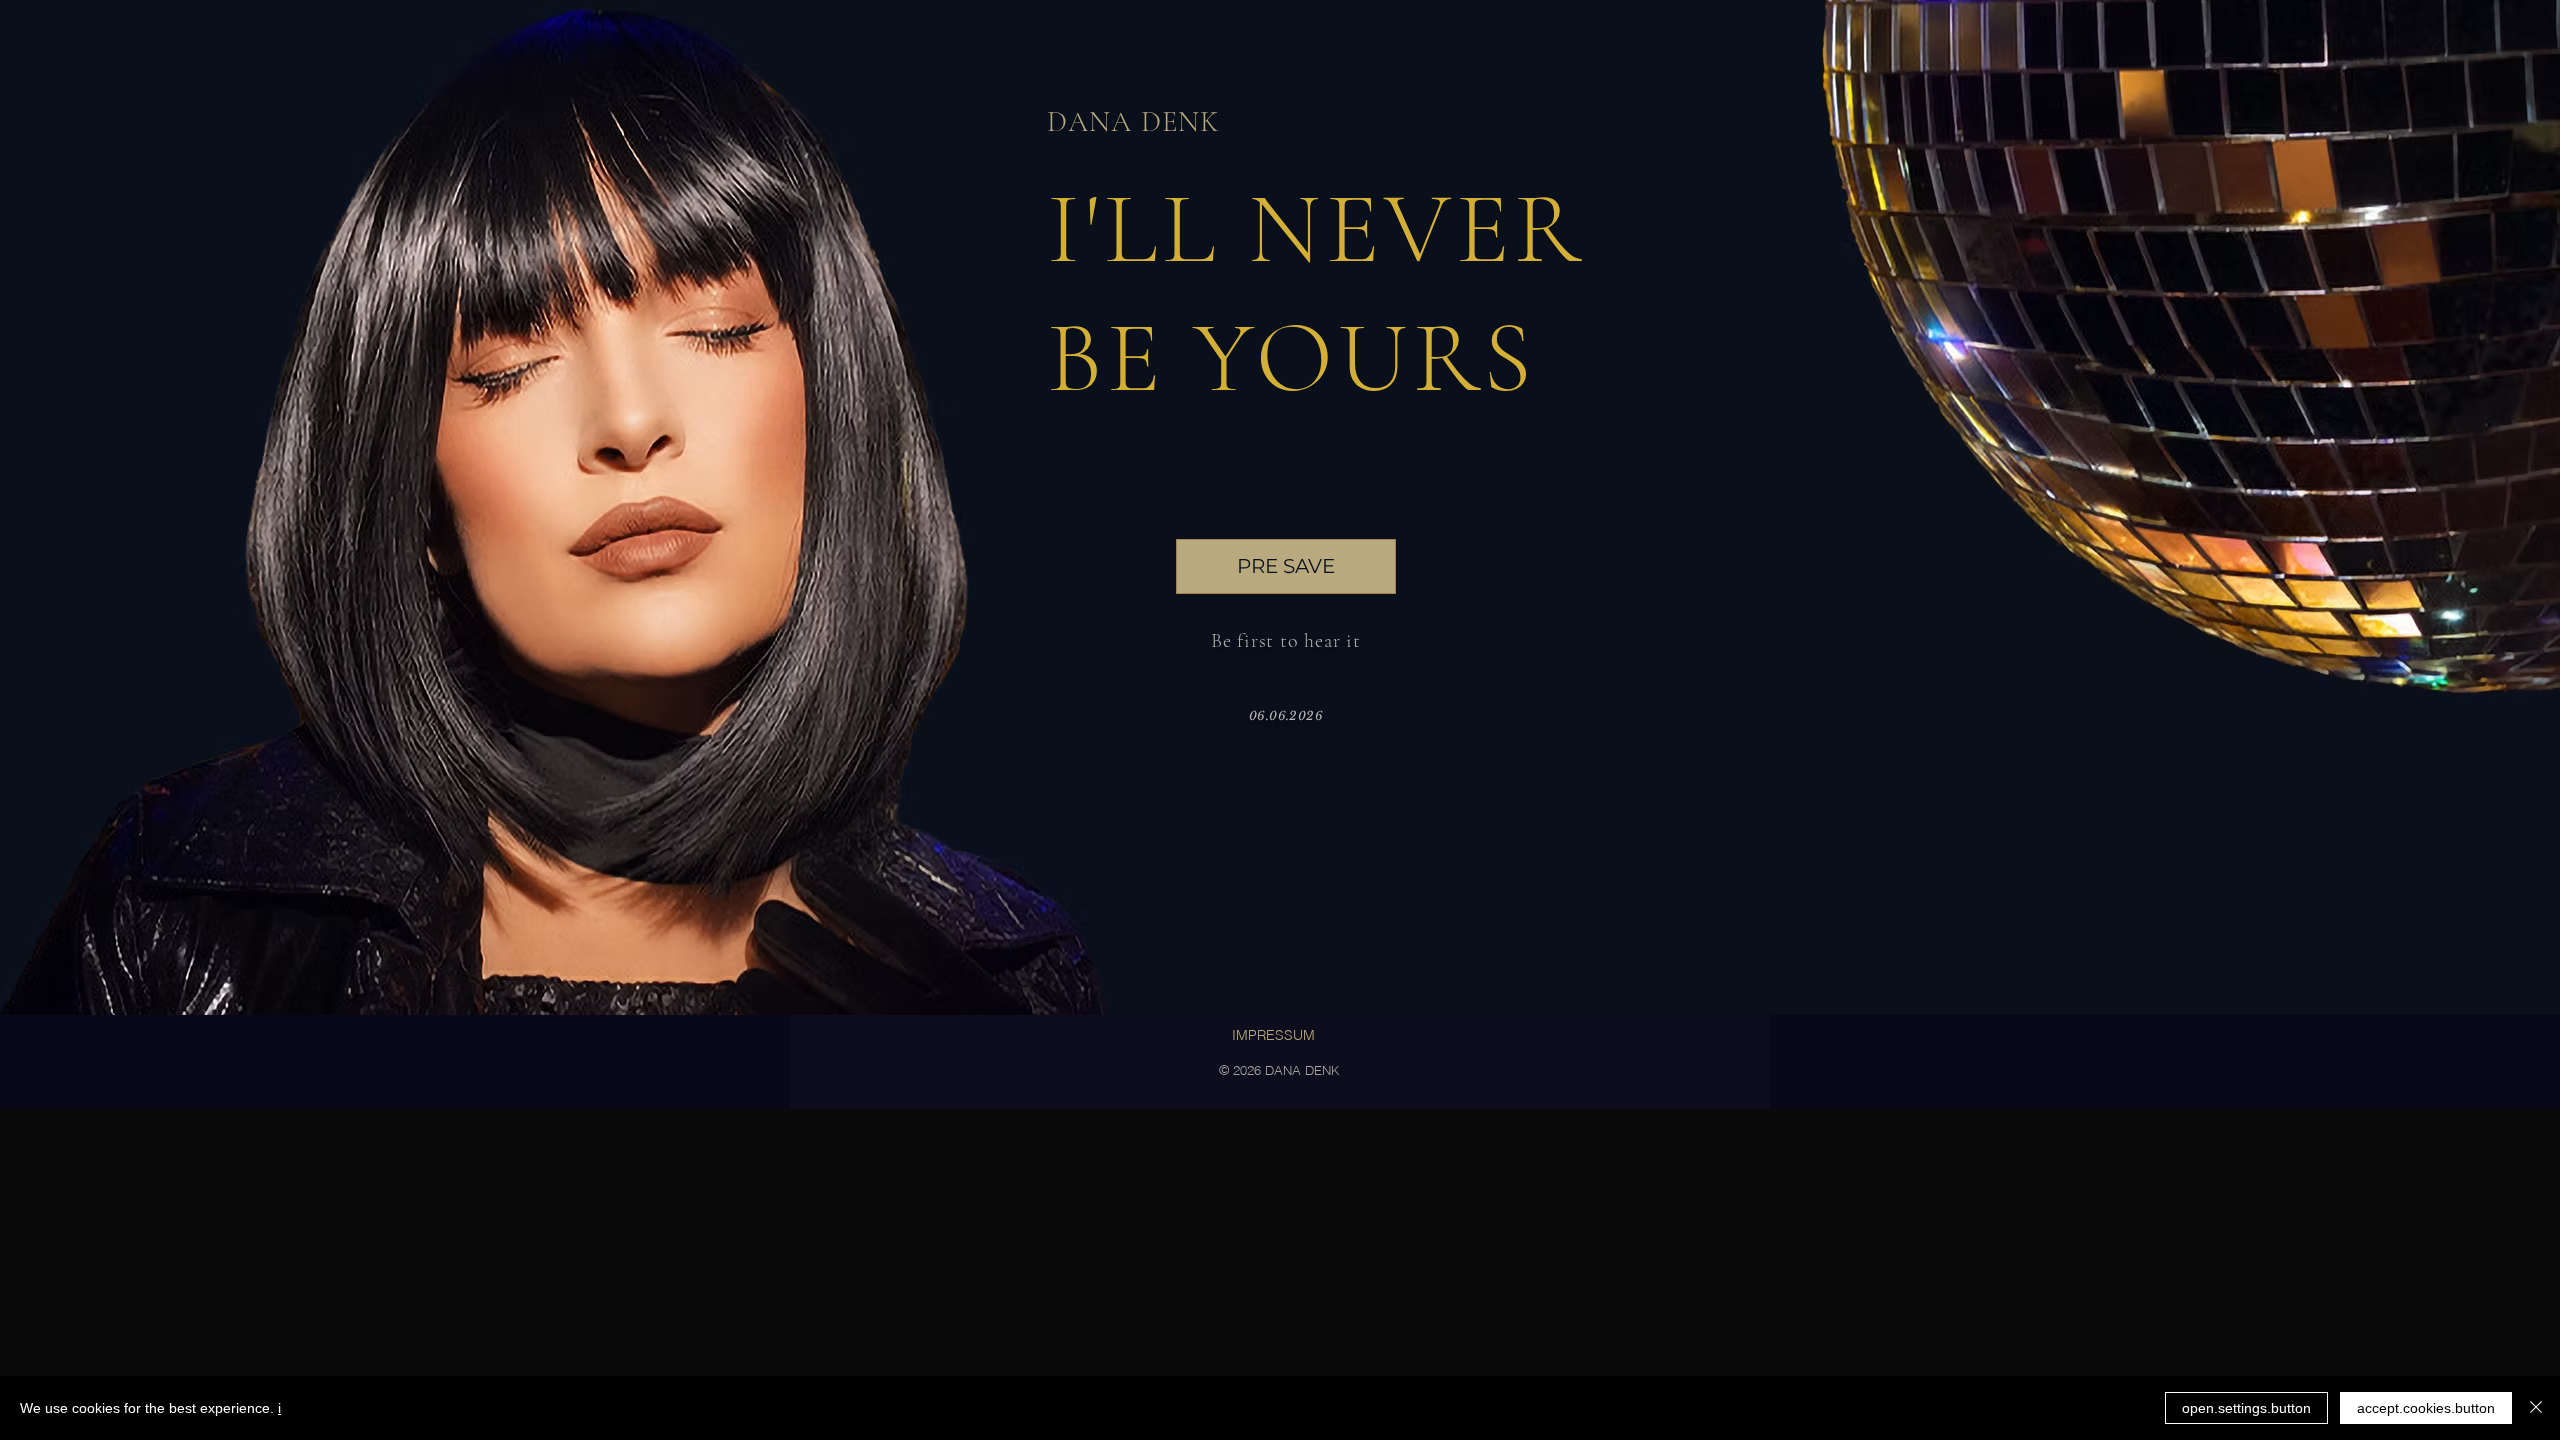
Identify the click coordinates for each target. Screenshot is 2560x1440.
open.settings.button (2246, 1408)
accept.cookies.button (2426, 1408)
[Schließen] (2536, 1408)
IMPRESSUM (1273, 1035)
